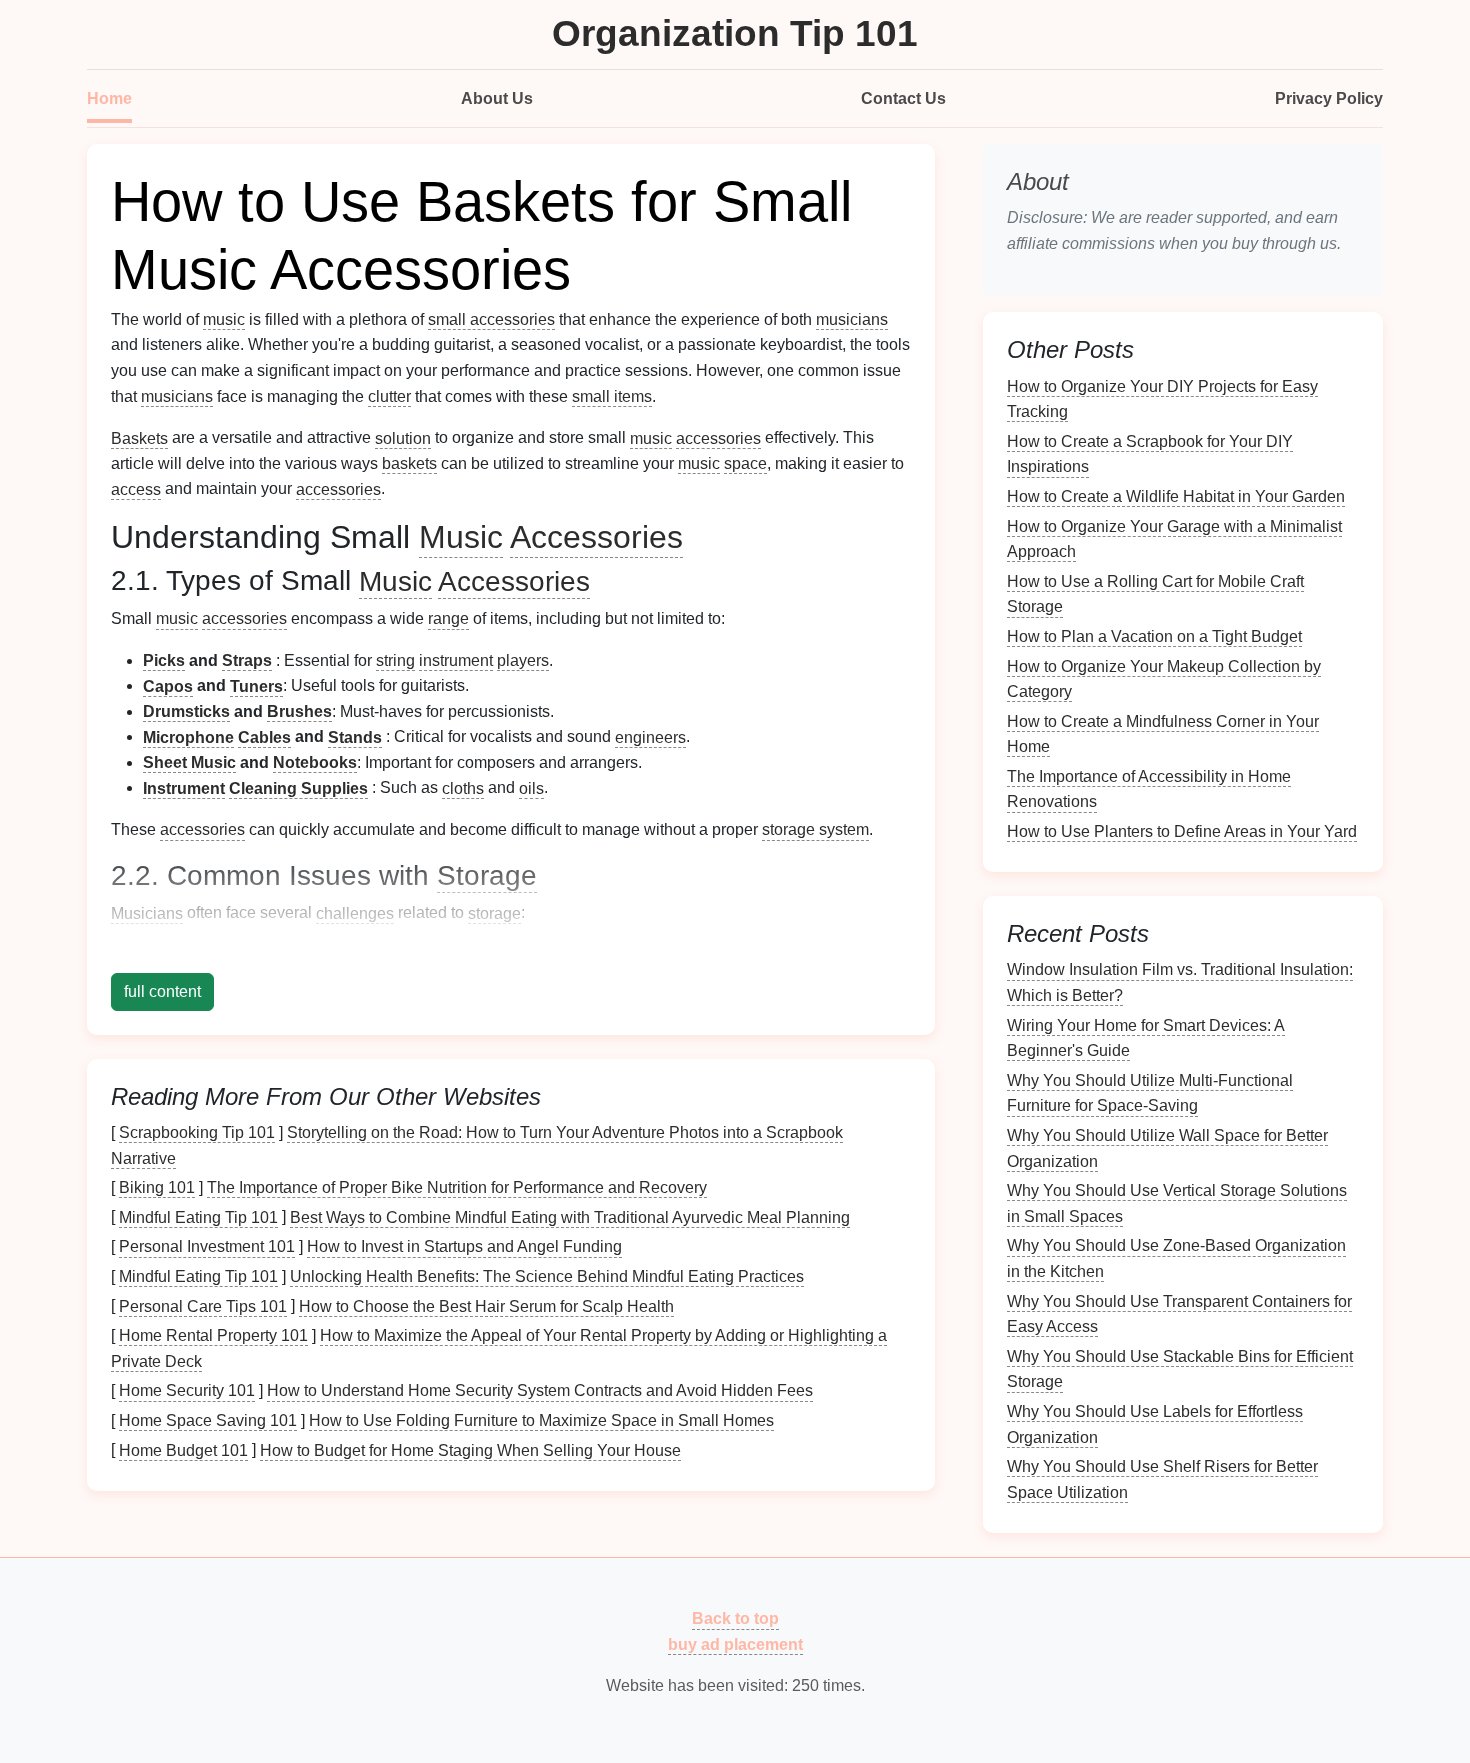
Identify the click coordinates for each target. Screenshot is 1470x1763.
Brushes (299, 711)
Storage (487, 875)
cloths (463, 787)
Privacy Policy (1329, 98)
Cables (264, 736)
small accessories (491, 319)
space (745, 463)
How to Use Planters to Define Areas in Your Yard (1182, 831)
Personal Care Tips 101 (203, 1305)
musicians (852, 319)
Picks (164, 660)
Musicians (147, 912)
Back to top (735, 1618)
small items (612, 396)
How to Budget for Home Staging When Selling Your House (470, 1449)
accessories (718, 437)
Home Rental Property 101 (213, 1335)
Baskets (139, 437)
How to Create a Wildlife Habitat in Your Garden (1176, 496)
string (395, 660)
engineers (650, 736)
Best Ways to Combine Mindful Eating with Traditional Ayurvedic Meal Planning (570, 1216)
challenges (355, 912)
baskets (409, 463)
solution (403, 437)
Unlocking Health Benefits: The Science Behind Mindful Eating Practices (547, 1276)
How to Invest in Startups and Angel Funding (464, 1246)
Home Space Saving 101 (208, 1420)
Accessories (596, 537)
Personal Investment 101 (207, 1246)
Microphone (188, 736)
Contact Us (903, 98)
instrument (456, 660)
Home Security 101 (187, 1390)
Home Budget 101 (183, 1449)
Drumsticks (186, 711)
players (523, 660)
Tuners (256, 685)
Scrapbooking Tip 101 (197, 1132)
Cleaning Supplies (298, 787)
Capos (168, 685)
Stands (355, 736)
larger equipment (596, 954)
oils (531, 787)
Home (109, 98)
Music (461, 537)
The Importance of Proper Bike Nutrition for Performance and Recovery (457, 1187)
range (448, 618)
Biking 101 (157, 1187)
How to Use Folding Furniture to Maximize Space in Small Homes (541, 1420)
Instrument (184, 787)
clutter (389, 396)
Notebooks (315, 762)
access (136, 488)
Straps (247, 660)
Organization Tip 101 (735, 33)
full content (162, 991)
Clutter (168, 954)
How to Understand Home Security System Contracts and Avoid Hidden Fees (540, 1390)
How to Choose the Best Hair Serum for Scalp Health (486, 1305)
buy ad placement (735, 1644)
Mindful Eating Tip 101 (198, 1216)
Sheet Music (189, 762)
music (224, 319)
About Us (497, 98)
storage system (815, 829)
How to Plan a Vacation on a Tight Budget (1154, 636)
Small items (247, 954)
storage (494, 912)
